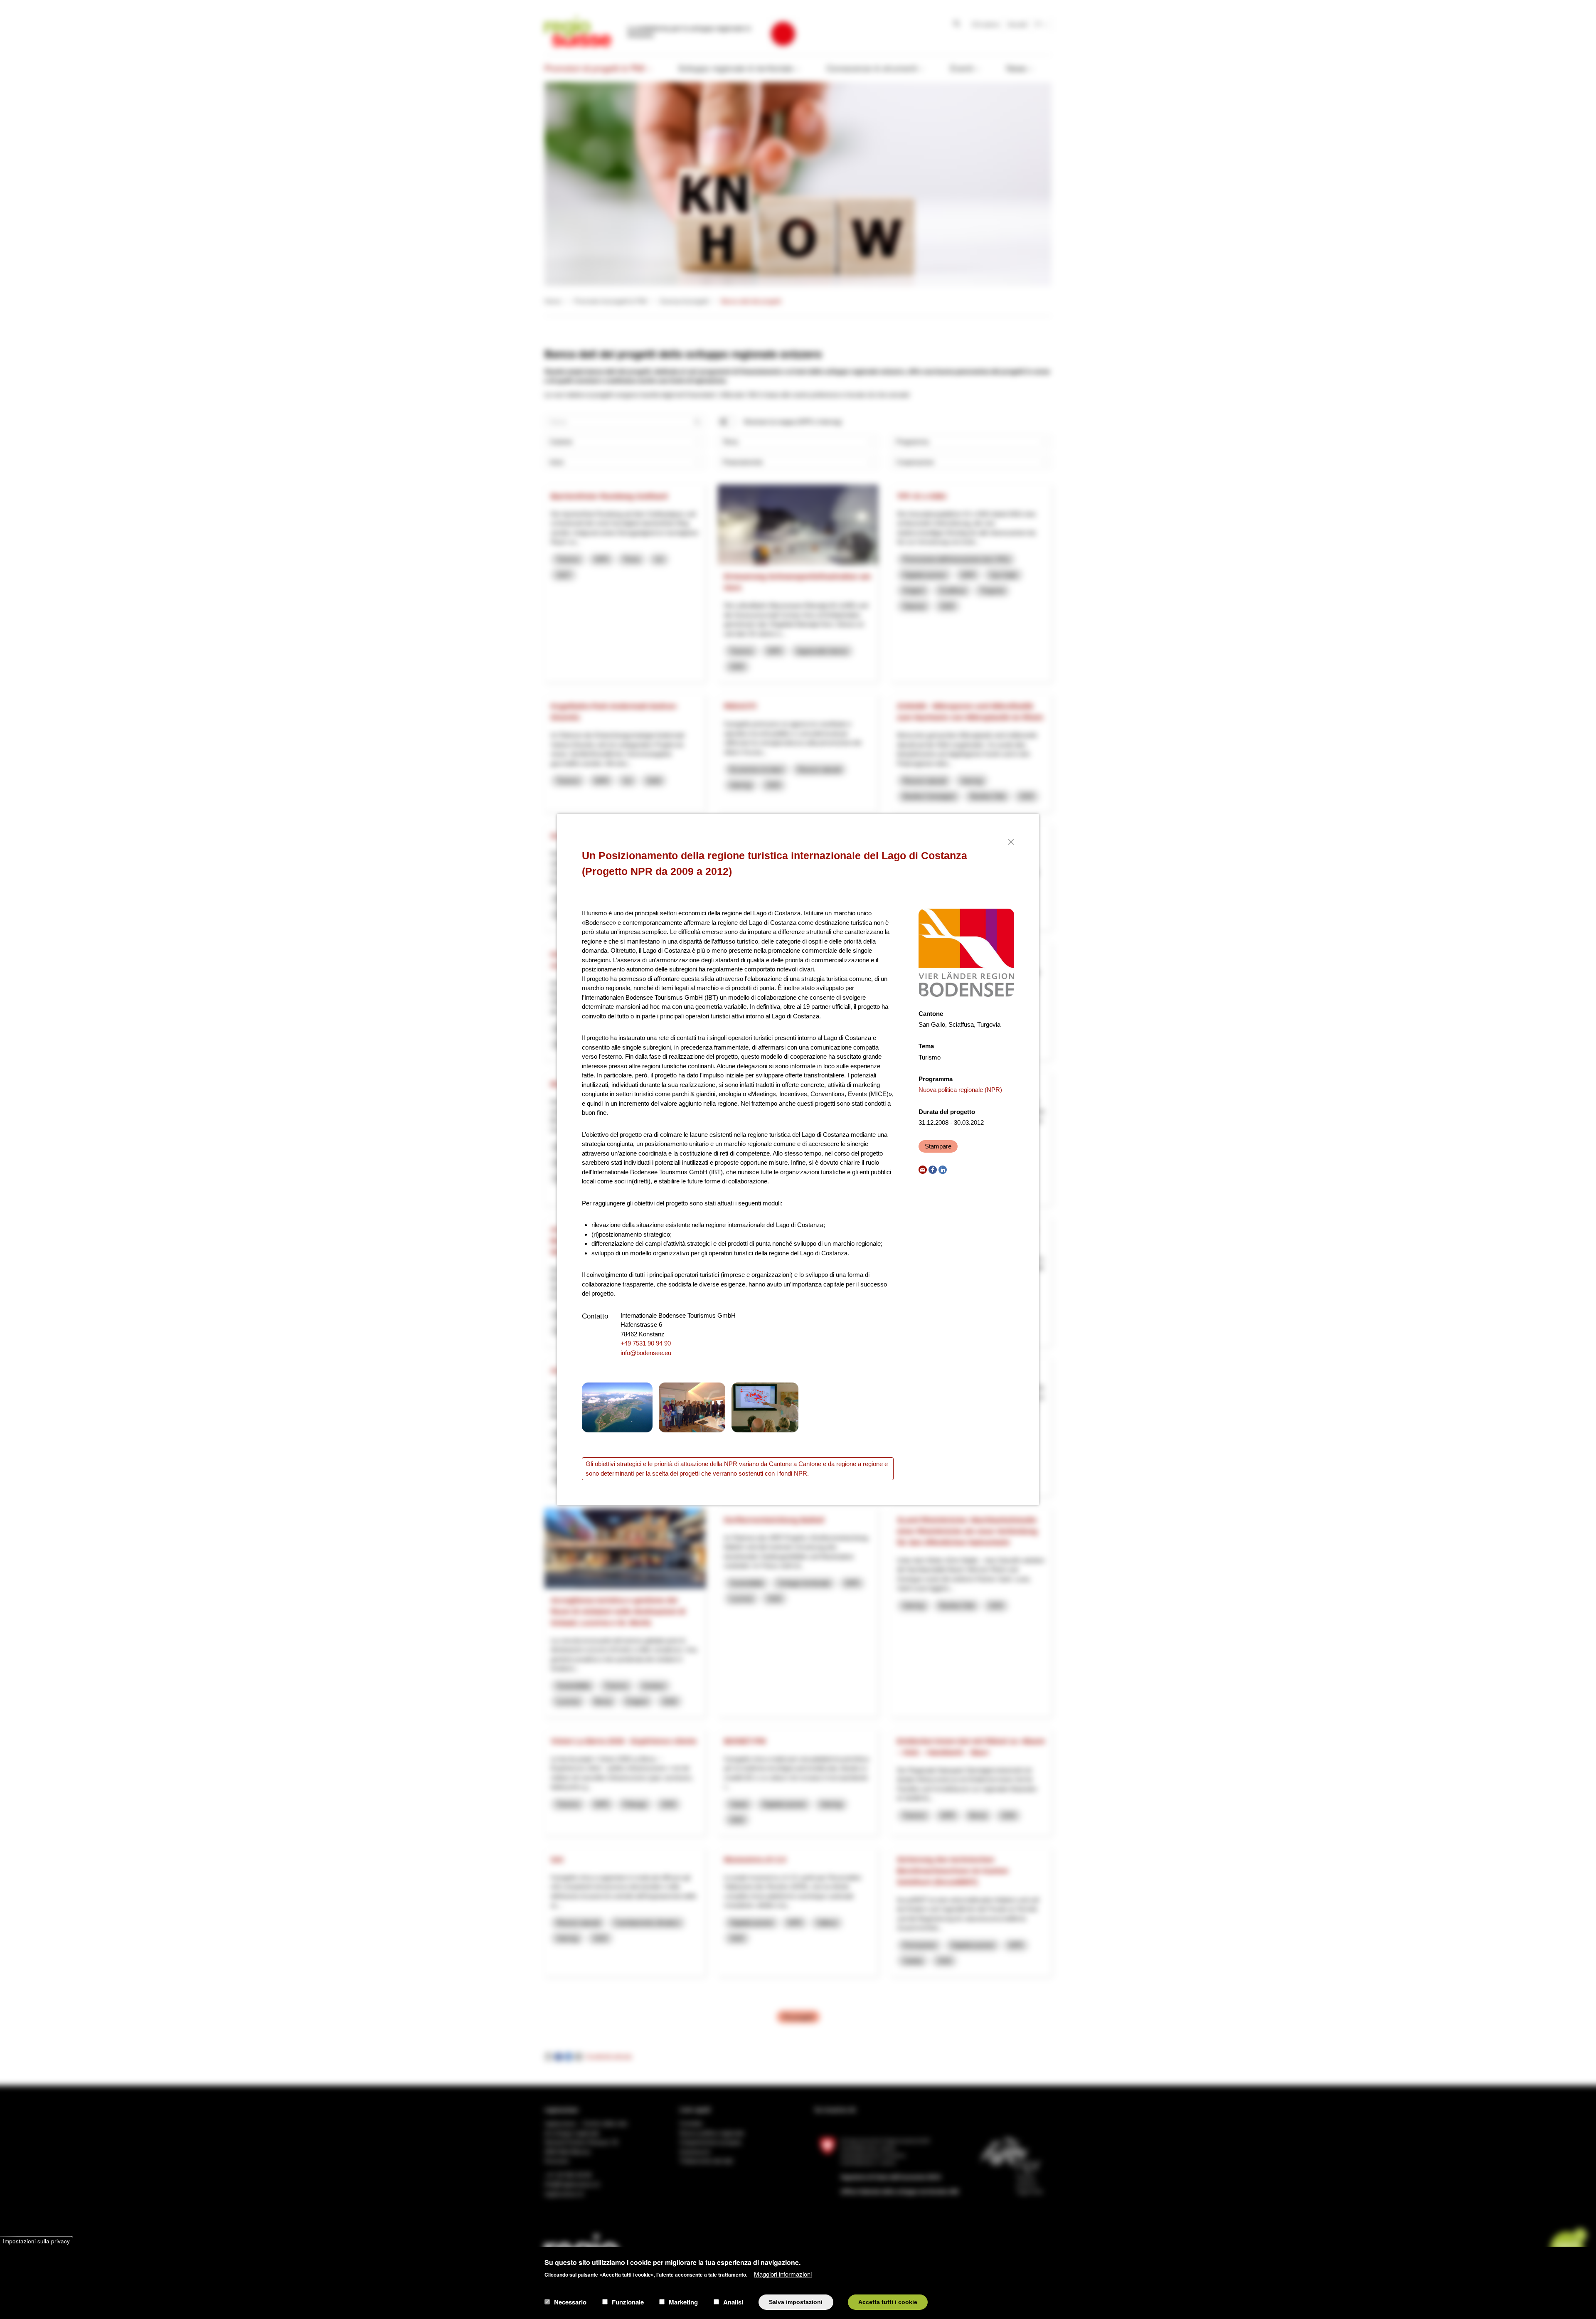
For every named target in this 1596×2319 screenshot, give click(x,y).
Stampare (938, 1146)
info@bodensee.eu (646, 1353)
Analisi (733, 2302)
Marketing (683, 2302)
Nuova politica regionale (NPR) (960, 1090)
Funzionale (628, 2302)
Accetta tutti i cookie (888, 2302)
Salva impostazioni (796, 2302)
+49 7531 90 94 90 (646, 1343)
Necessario (570, 2302)
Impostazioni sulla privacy (36, 2241)
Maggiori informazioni (783, 2273)
